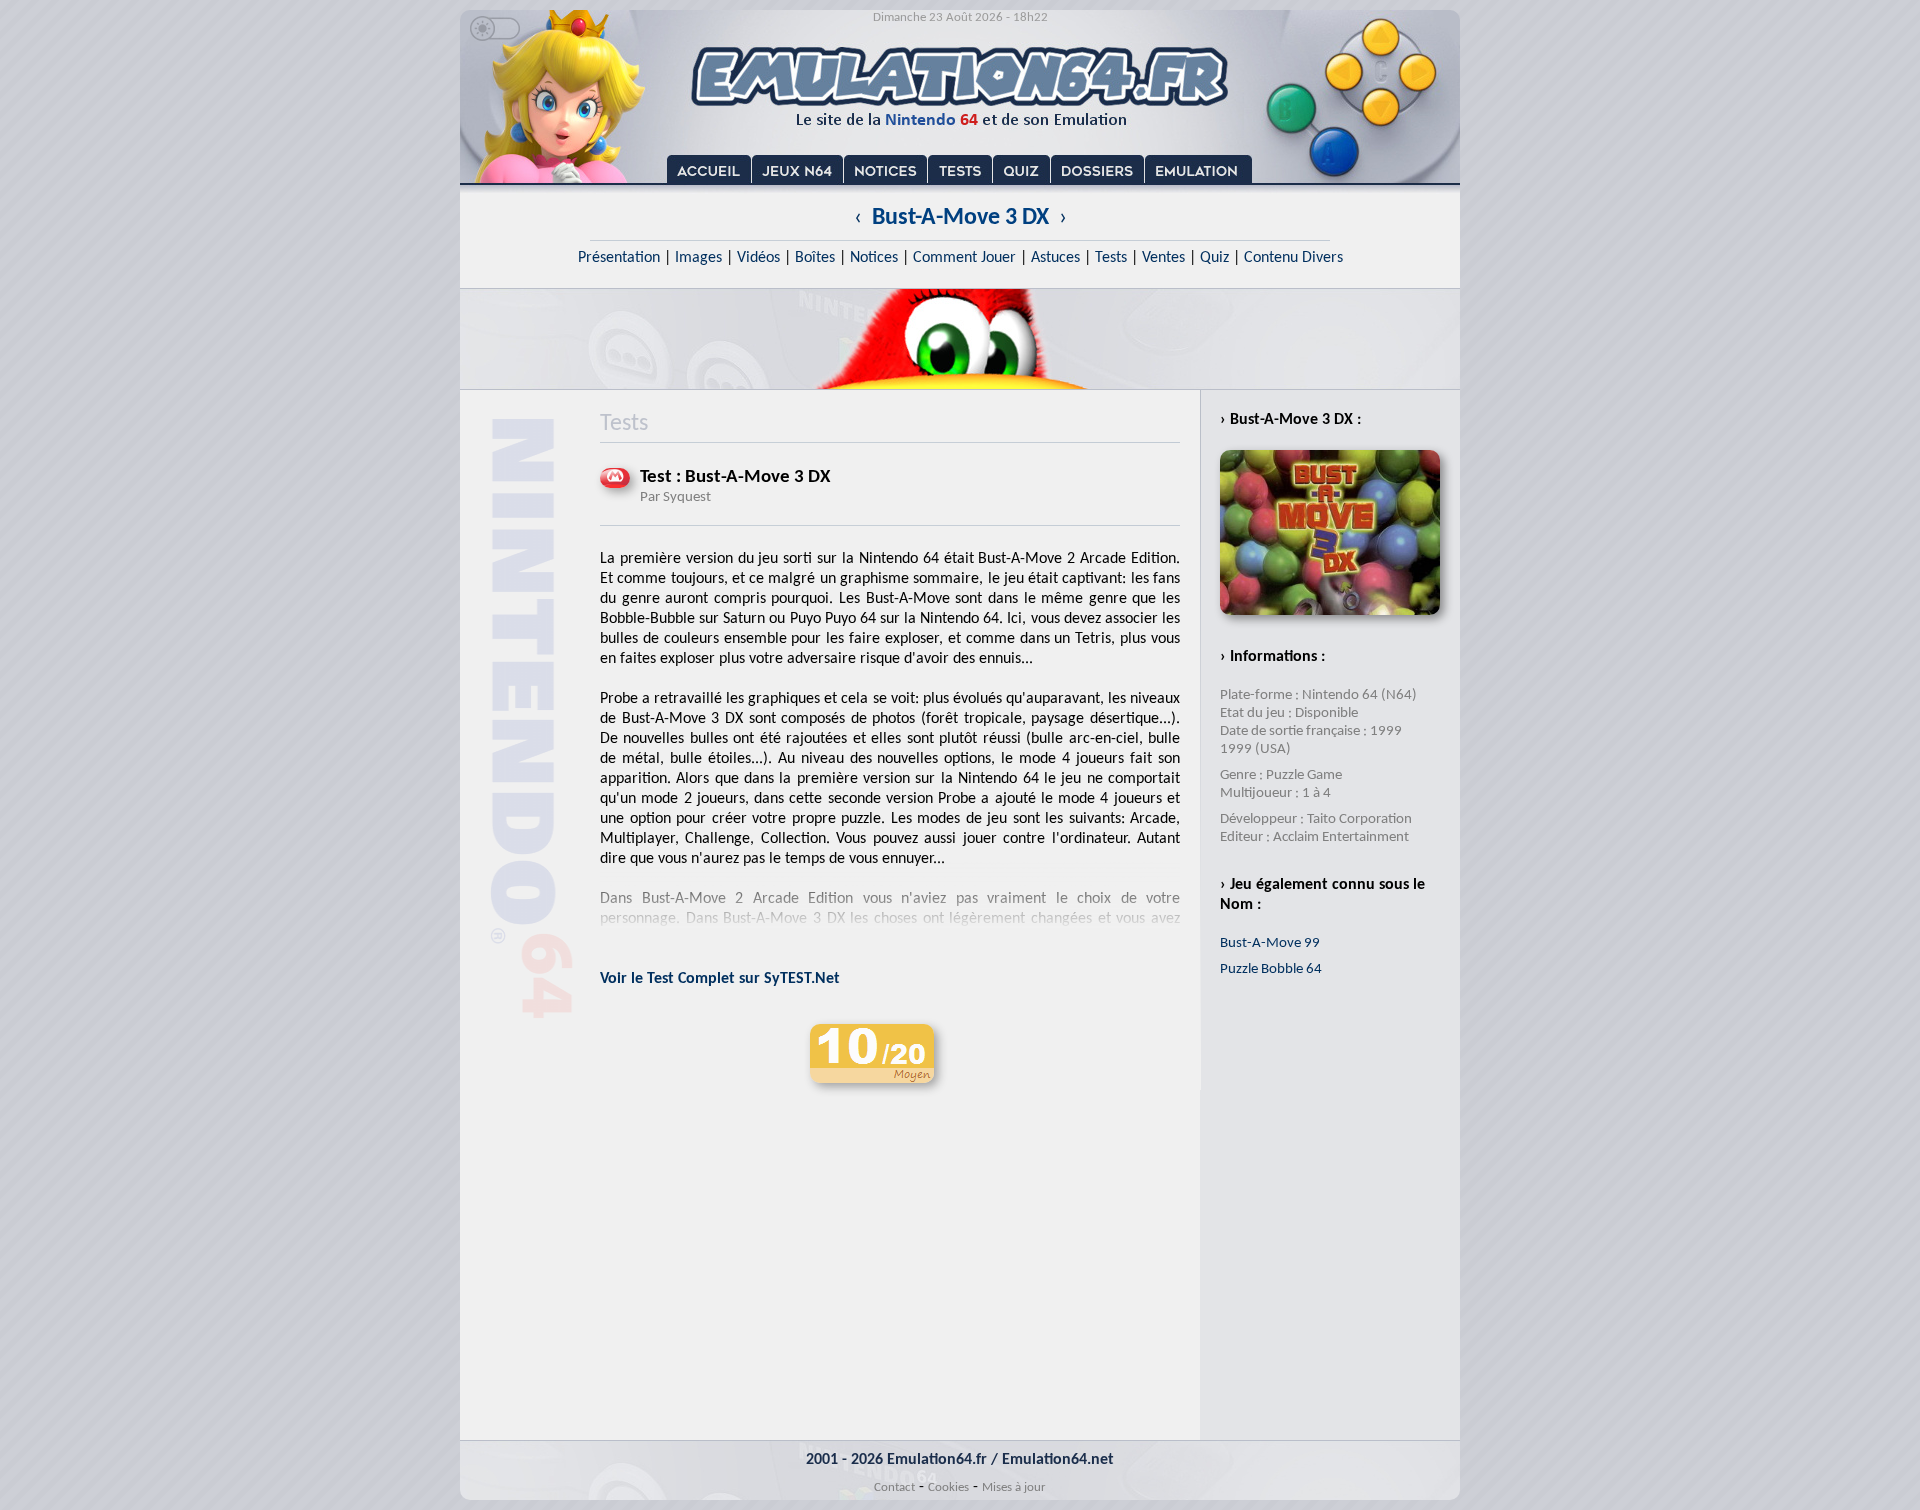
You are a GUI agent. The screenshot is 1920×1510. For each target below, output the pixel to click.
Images (698, 258)
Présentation (619, 258)
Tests (1111, 258)
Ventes (1163, 258)
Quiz (1214, 258)
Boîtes (815, 258)
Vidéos (758, 258)
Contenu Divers (1293, 258)
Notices (874, 258)
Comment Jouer (964, 258)
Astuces (1055, 258)
